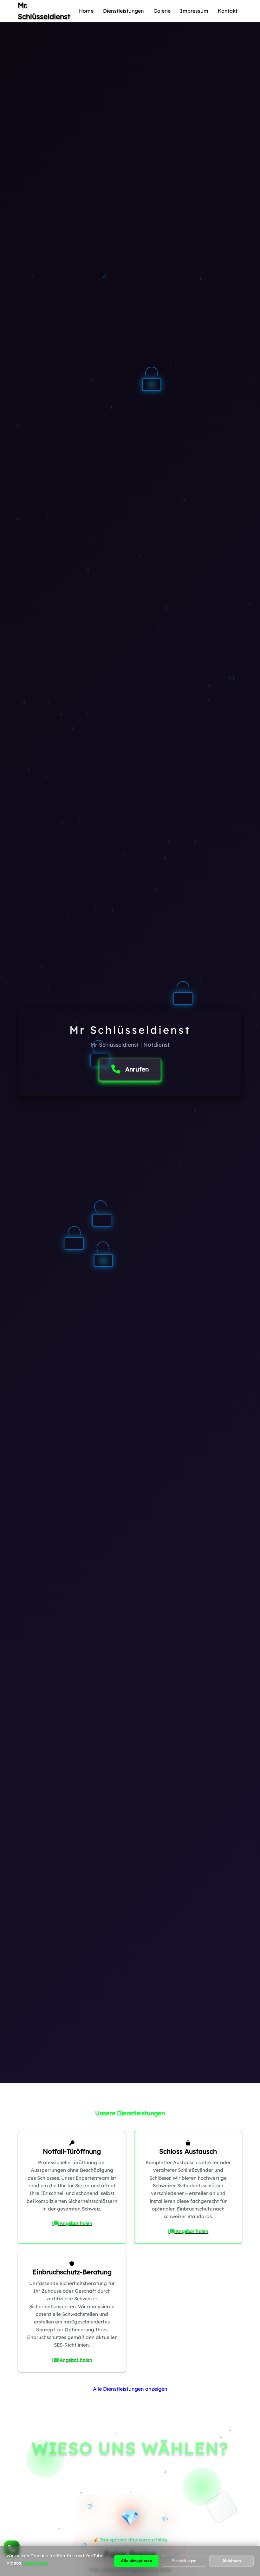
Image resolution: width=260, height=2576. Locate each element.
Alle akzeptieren (136, 2561)
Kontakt (228, 11)
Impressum (194, 11)
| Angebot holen (72, 2223)
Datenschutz (35, 2563)
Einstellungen (184, 2561)
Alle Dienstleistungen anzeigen (130, 2389)
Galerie (162, 11)
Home (86, 11)
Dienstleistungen (123, 11)
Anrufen (137, 1069)
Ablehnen (232, 2561)
